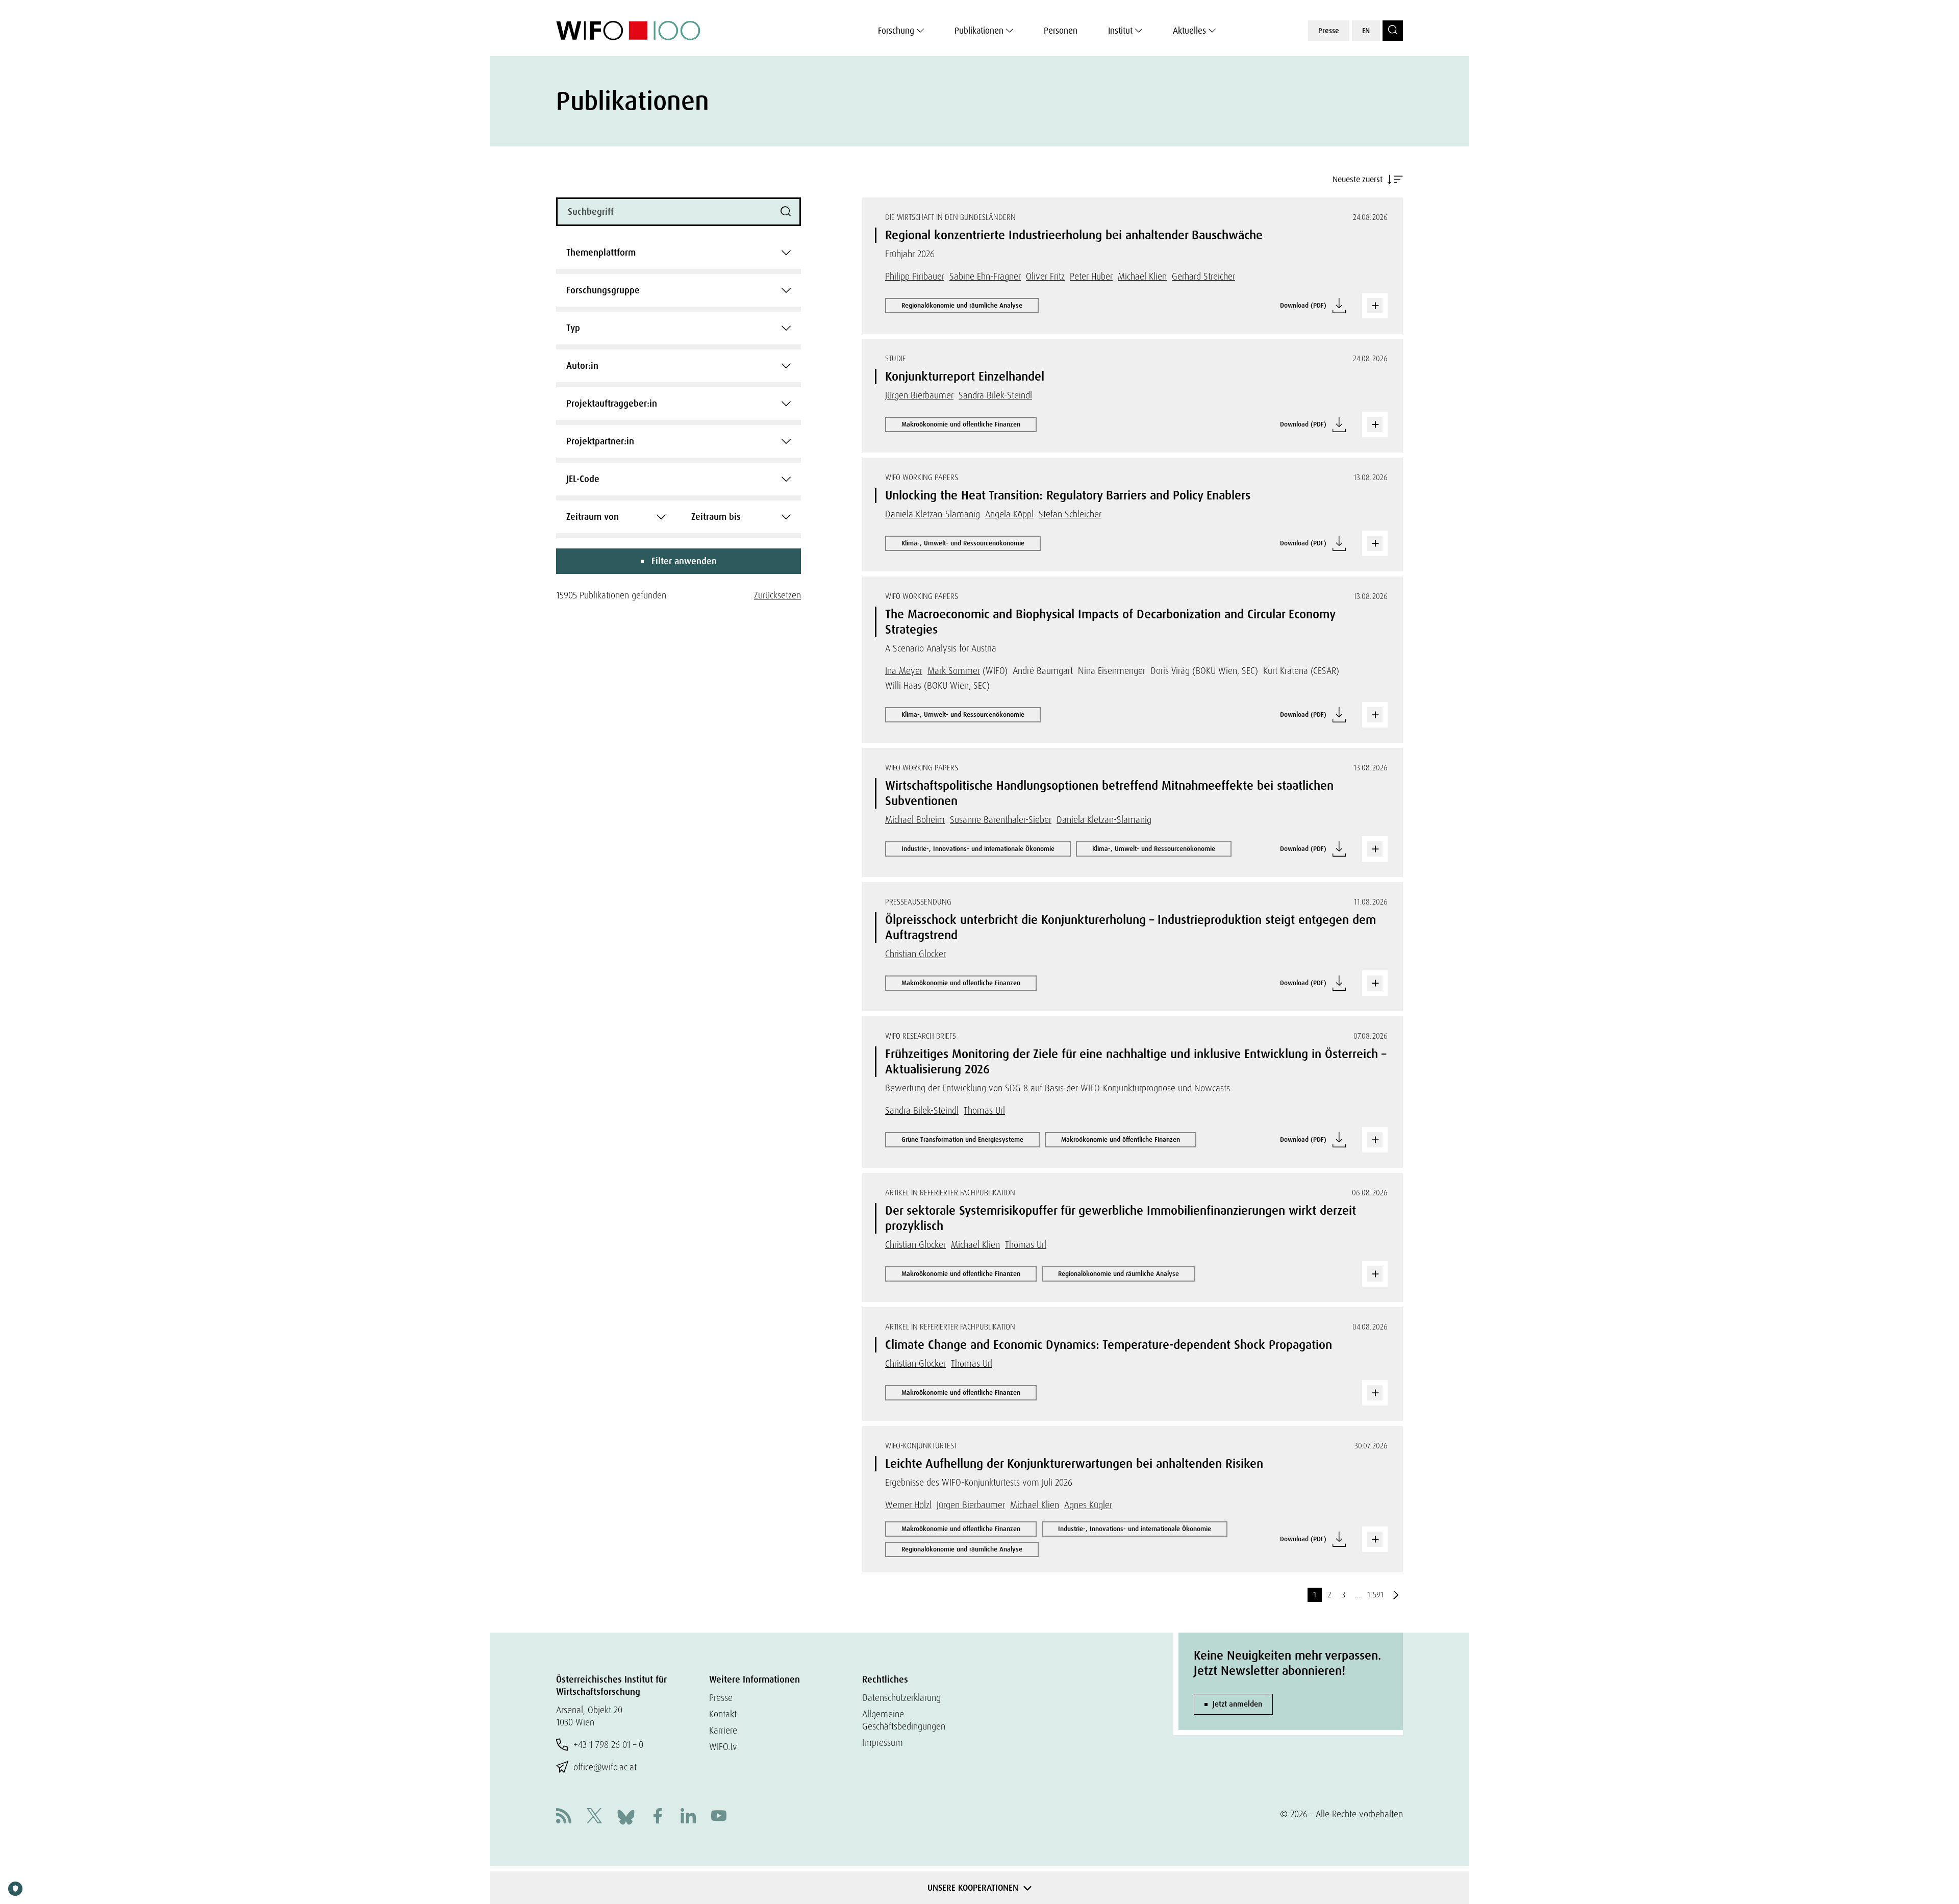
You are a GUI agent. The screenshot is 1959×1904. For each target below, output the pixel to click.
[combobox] (679, 253)
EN (1366, 31)
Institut (1120, 31)
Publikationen (979, 31)
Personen (1061, 31)
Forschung (896, 31)
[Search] (1393, 31)
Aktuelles (1189, 31)
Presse (1329, 31)
